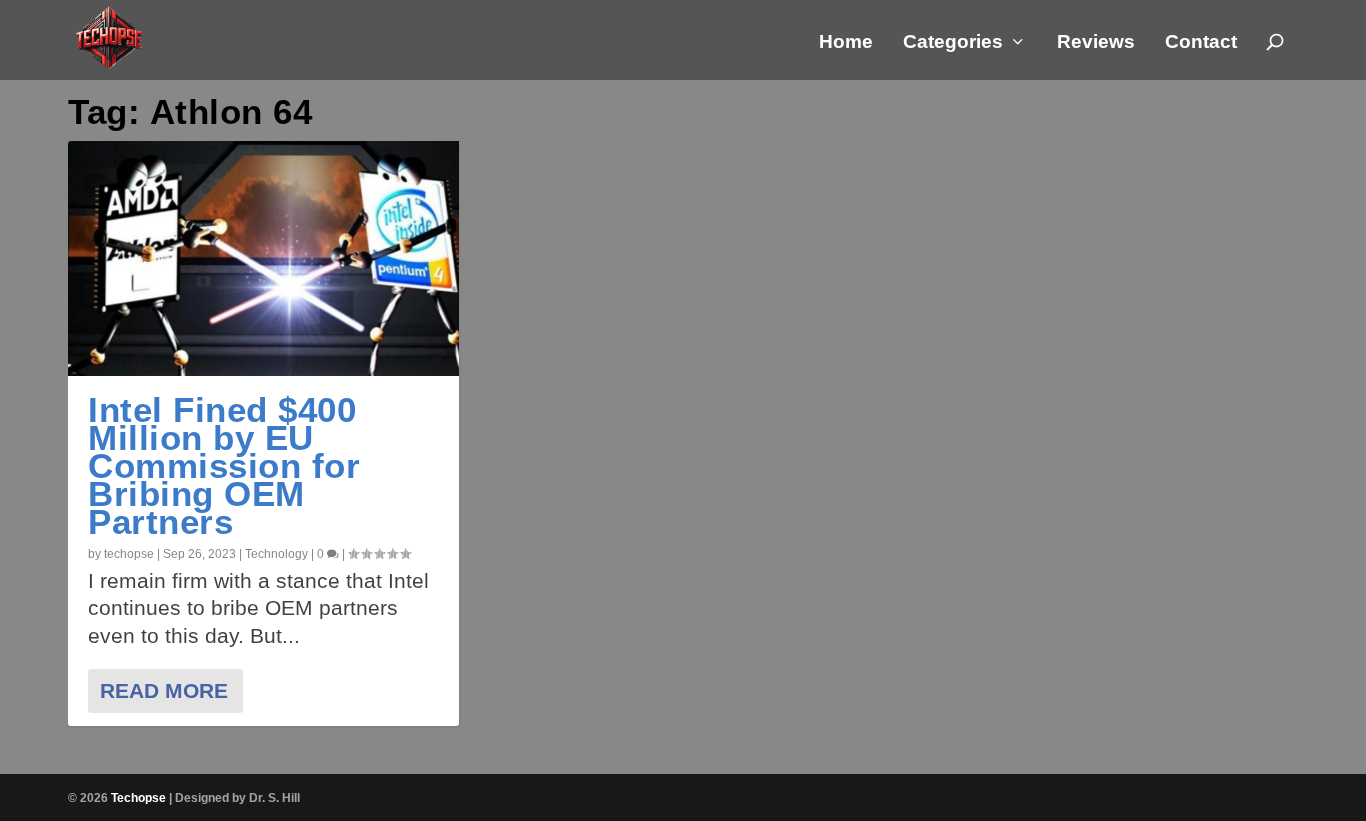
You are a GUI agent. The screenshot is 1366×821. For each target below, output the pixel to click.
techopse (129, 554)
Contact (1201, 43)
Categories (953, 43)
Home (846, 43)
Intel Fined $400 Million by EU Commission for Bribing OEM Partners (224, 465)
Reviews (1096, 43)
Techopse (138, 798)
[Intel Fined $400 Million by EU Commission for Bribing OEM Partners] (263, 258)
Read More (164, 690)
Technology (276, 554)
